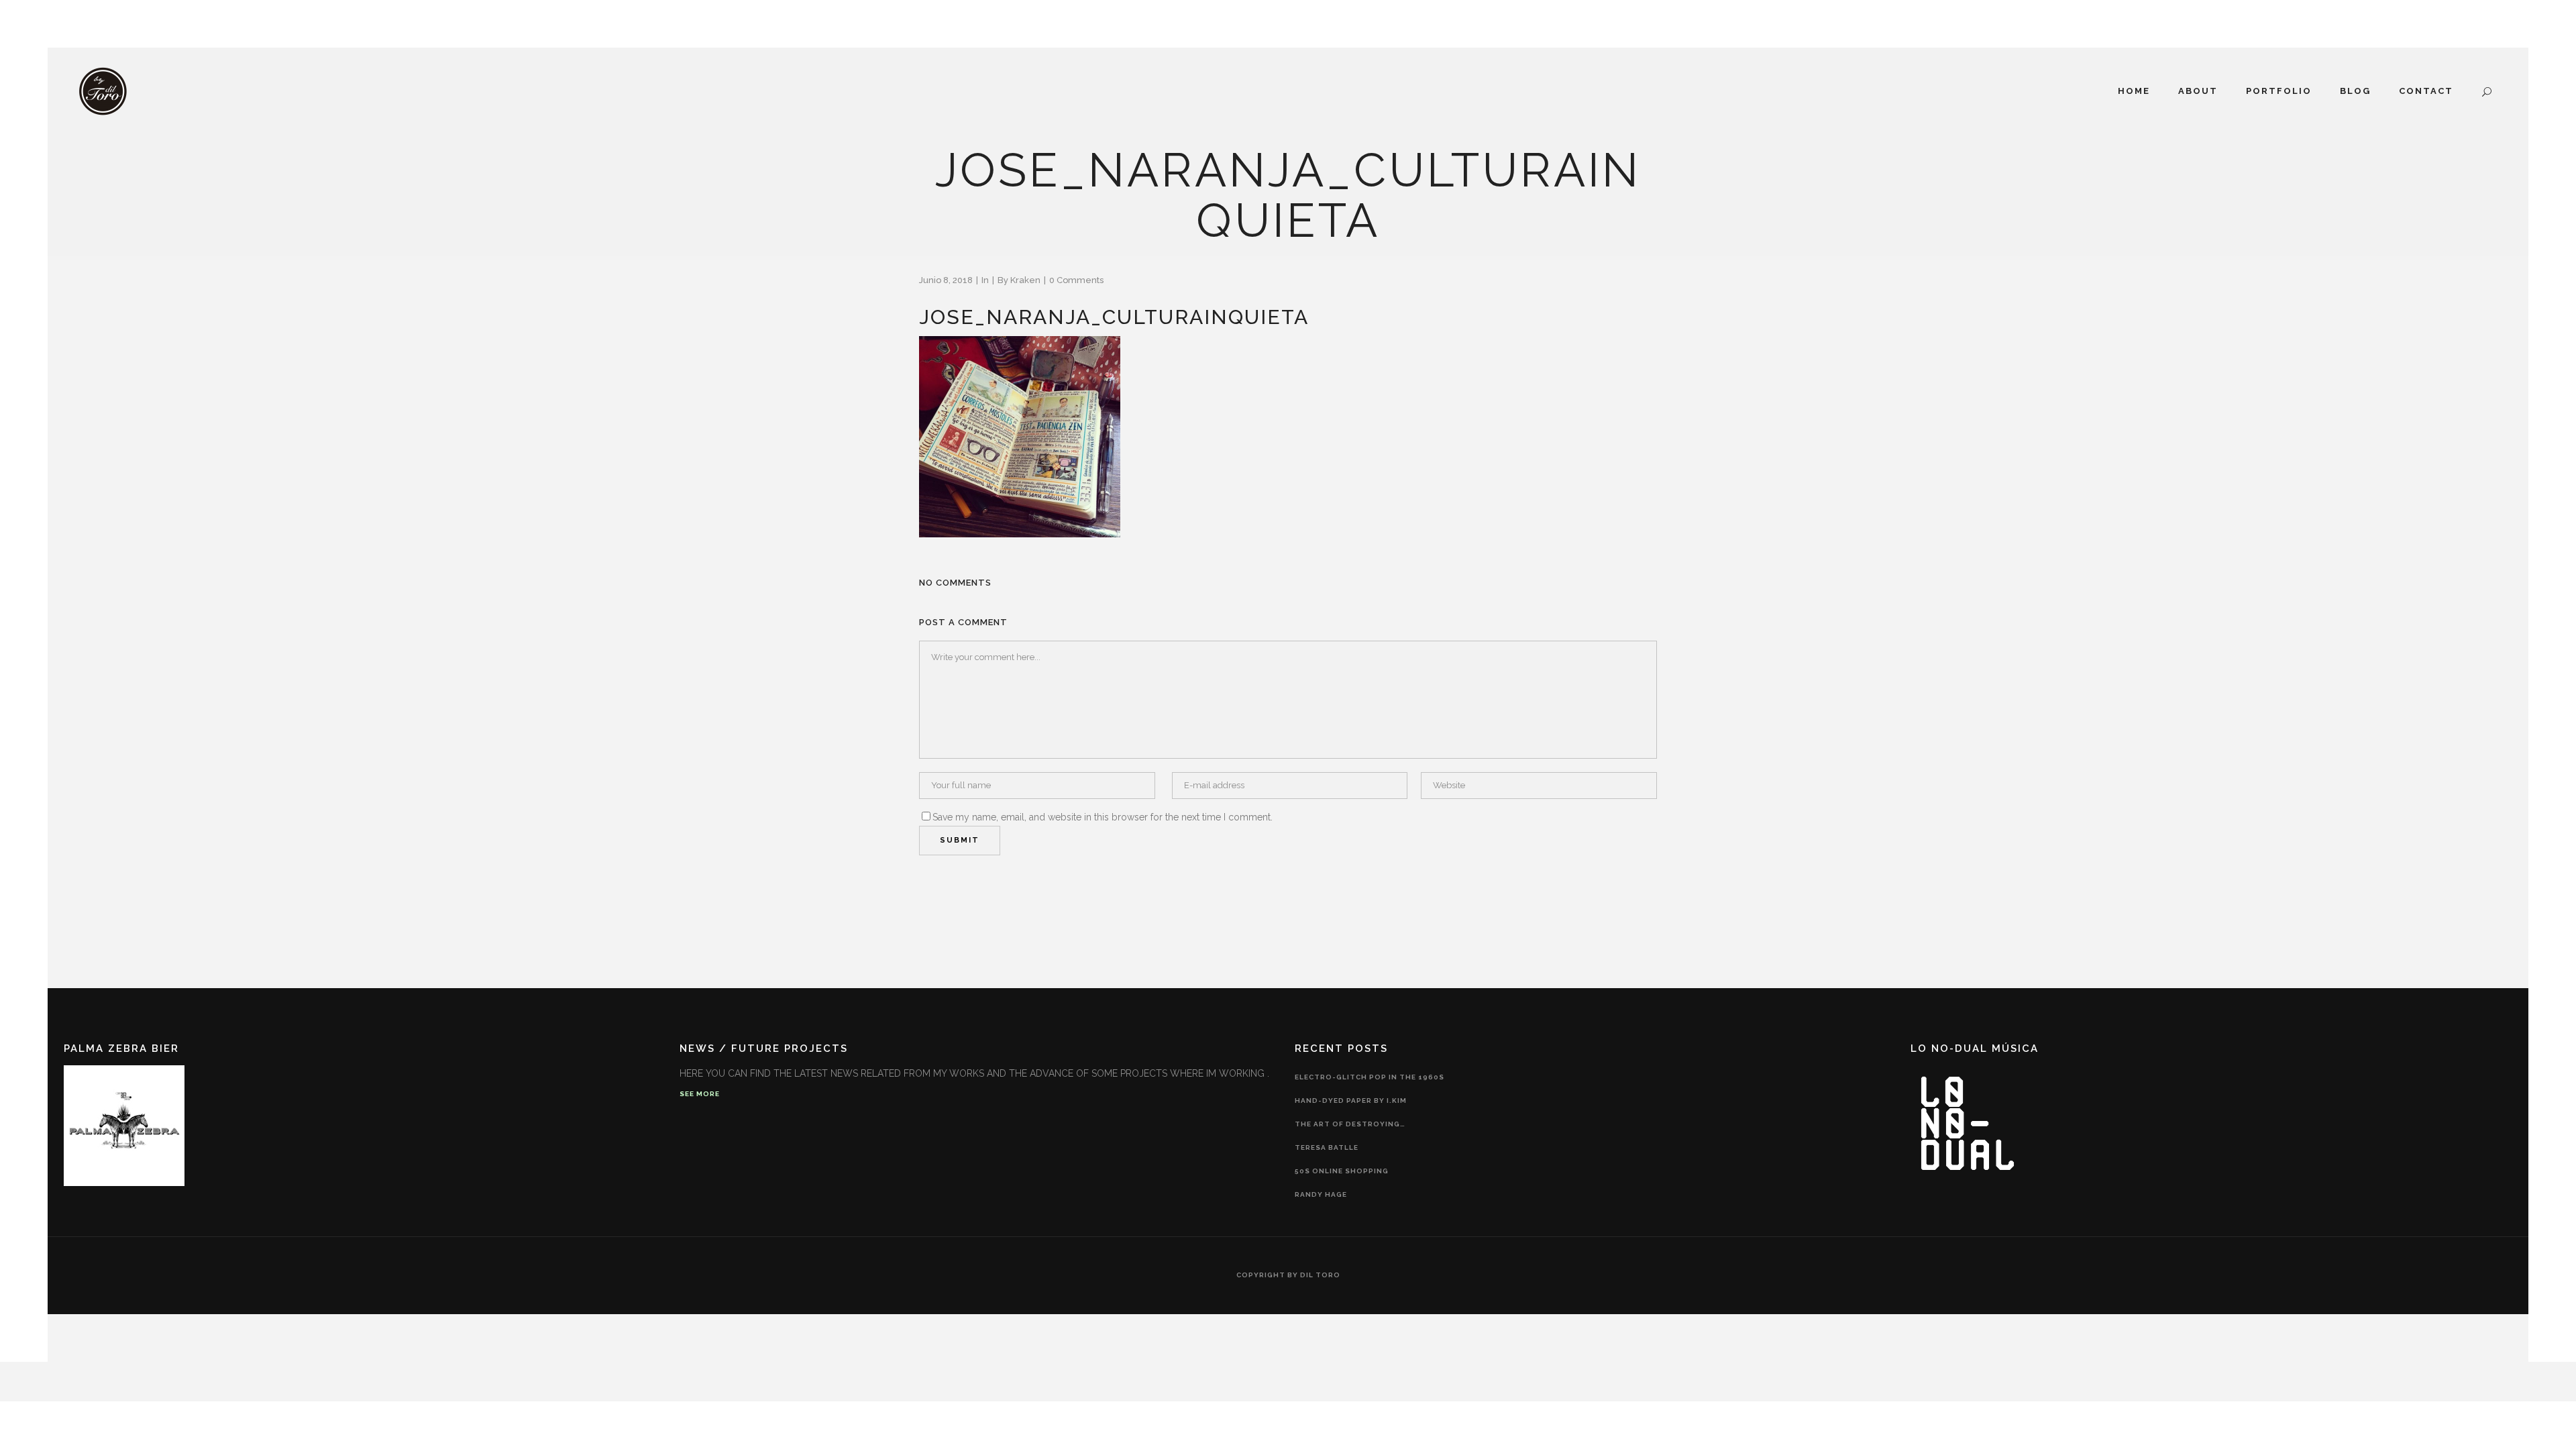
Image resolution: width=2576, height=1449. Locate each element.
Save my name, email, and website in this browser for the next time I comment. (1103, 817)
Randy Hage (1321, 1194)
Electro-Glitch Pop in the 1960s (1370, 1077)
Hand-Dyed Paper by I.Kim (1351, 1101)
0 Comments (1076, 280)
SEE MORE (700, 1094)
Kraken (1025, 280)
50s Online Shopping (1342, 1171)
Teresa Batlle (1327, 1147)
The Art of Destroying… (1350, 1124)
